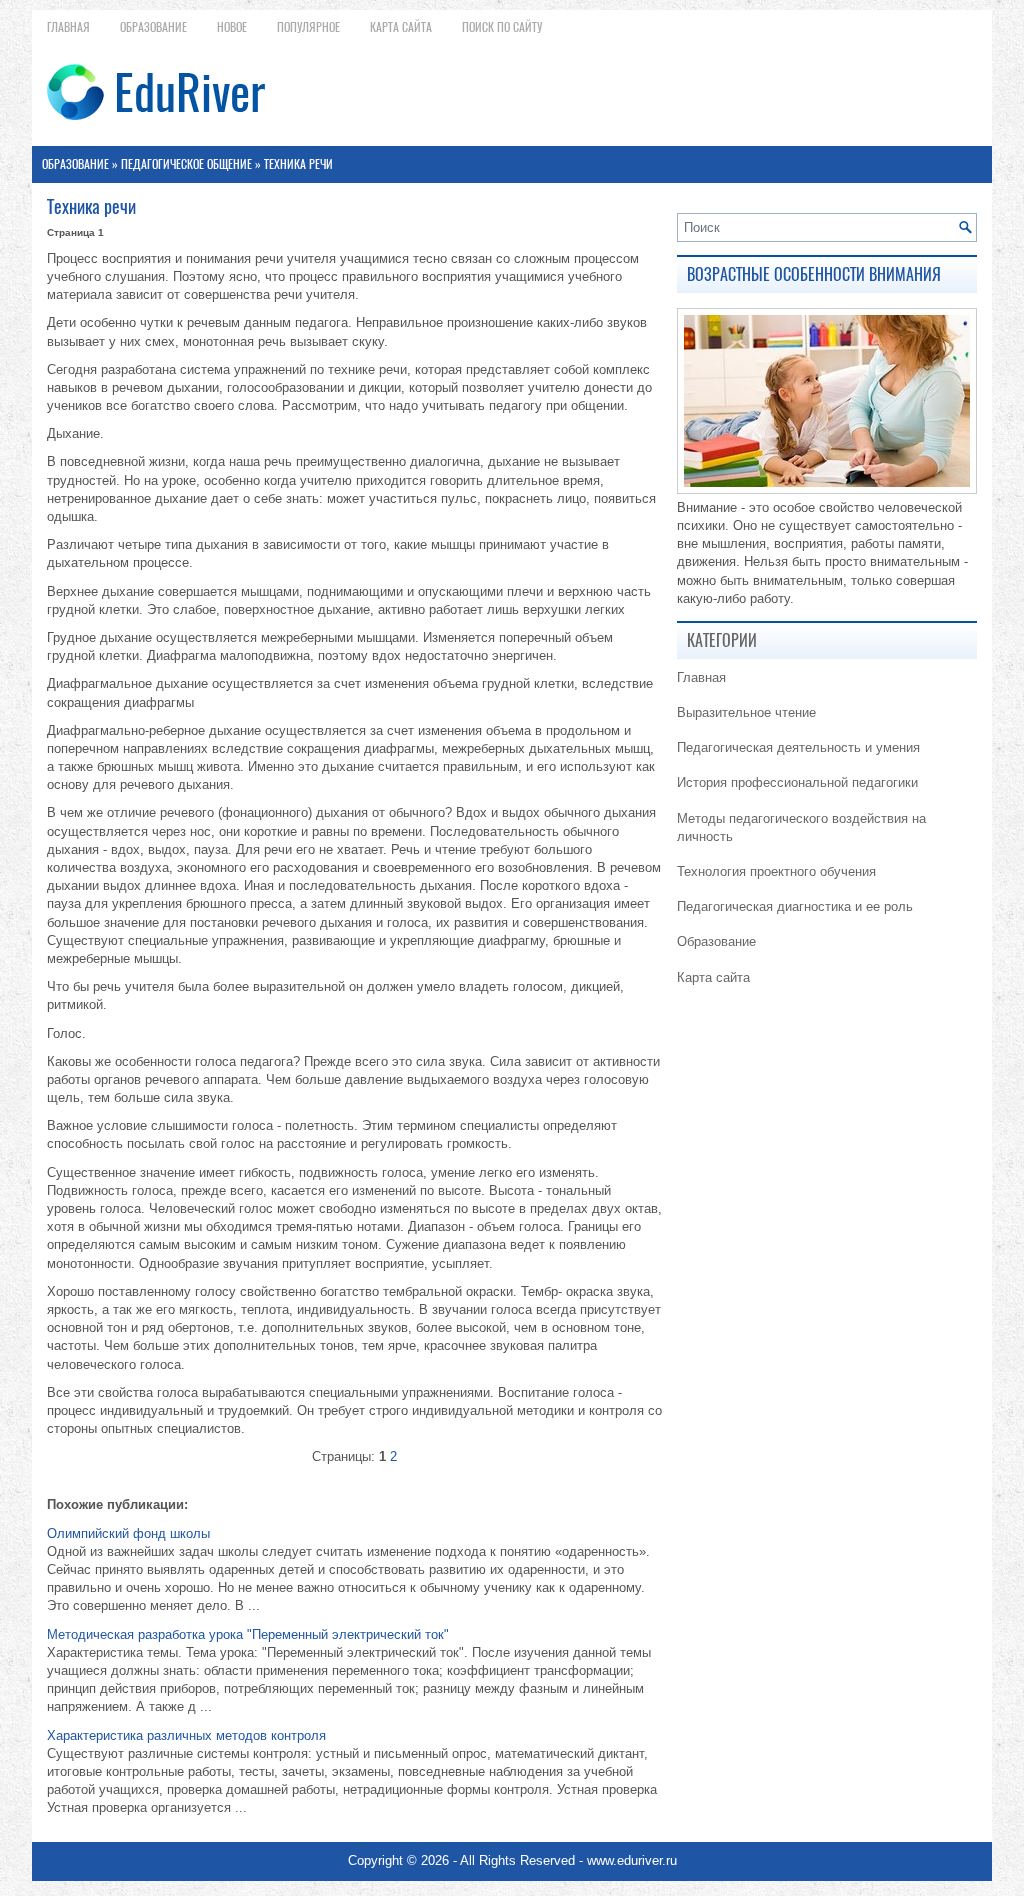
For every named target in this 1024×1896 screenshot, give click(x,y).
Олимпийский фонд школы (128, 1533)
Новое (232, 27)
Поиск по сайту (502, 27)
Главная (68, 27)
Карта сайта (401, 27)
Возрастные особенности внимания (814, 274)
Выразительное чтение (746, 712)
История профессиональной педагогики (797, 782)
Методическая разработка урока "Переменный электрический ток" (248, 1634)
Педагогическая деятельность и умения (798, 747)
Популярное (308, 27)
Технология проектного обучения (776, 871)
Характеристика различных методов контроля (186, 1735)
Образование (153, 27)
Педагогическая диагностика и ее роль (795, 906)
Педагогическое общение (186, 164)
